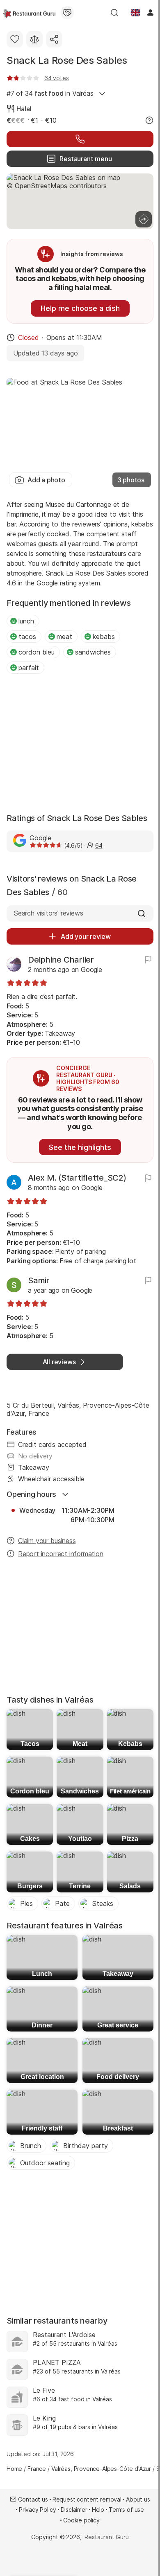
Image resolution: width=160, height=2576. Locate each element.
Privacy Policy (38, 2510)
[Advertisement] (80, 744)
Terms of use (126, 2510)
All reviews (59, 1362)
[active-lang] (135, 13)
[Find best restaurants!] (29, 13)
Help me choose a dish (80, 308)
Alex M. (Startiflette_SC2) (77, 1178)
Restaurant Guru (106, 2537)
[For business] (67, 13)
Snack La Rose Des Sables (67, 60)
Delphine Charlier (61, 960)
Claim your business (47, 1541)
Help (98, 2510)
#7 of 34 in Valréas (50, 93)
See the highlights (80, 1147)
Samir (39, 1280)
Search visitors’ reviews (48, 913)
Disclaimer (74, 2510)
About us (138, 2499)
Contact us (33, 2499)
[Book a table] (80, 139)
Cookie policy (81, 2520)
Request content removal (87, 2499)
